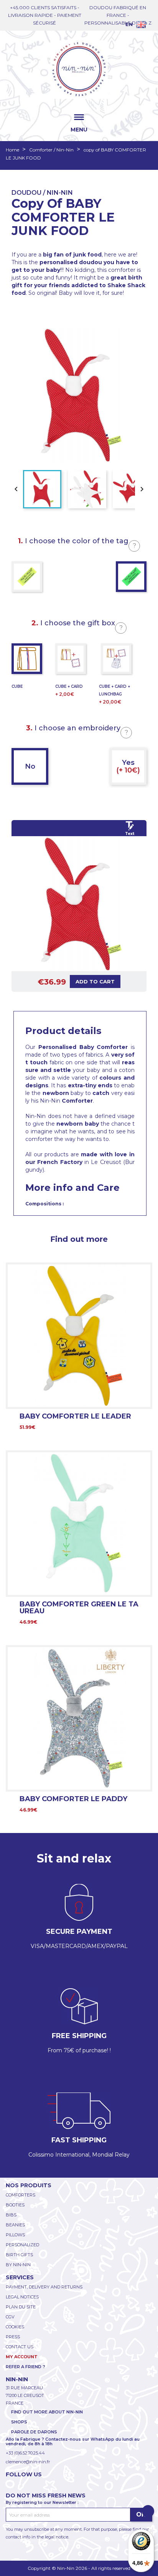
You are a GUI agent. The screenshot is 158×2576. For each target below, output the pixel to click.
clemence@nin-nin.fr (28, 2462)
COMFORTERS (21, 2195)
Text (130, 834)
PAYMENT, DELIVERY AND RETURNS (44, 2287)
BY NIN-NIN (18, 2265)
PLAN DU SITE (21, 2307)
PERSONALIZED (22, 2245)
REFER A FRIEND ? (26, 2367)
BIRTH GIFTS (19, 2255)
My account (22, 2357)
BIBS (11, 2215)
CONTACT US (20, 2347)
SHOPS (19, 2422)
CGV (10, 2317)
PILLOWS (15, 2235)
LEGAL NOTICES (22, 2297)
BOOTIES (15, 2205)
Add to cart (95, 981)
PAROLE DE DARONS (34, 2432)
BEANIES (15, 2225)
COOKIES (15, 2327)
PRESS (13, 2337)
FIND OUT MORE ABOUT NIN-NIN (47, 2412)
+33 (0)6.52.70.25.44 (25, 2453)
